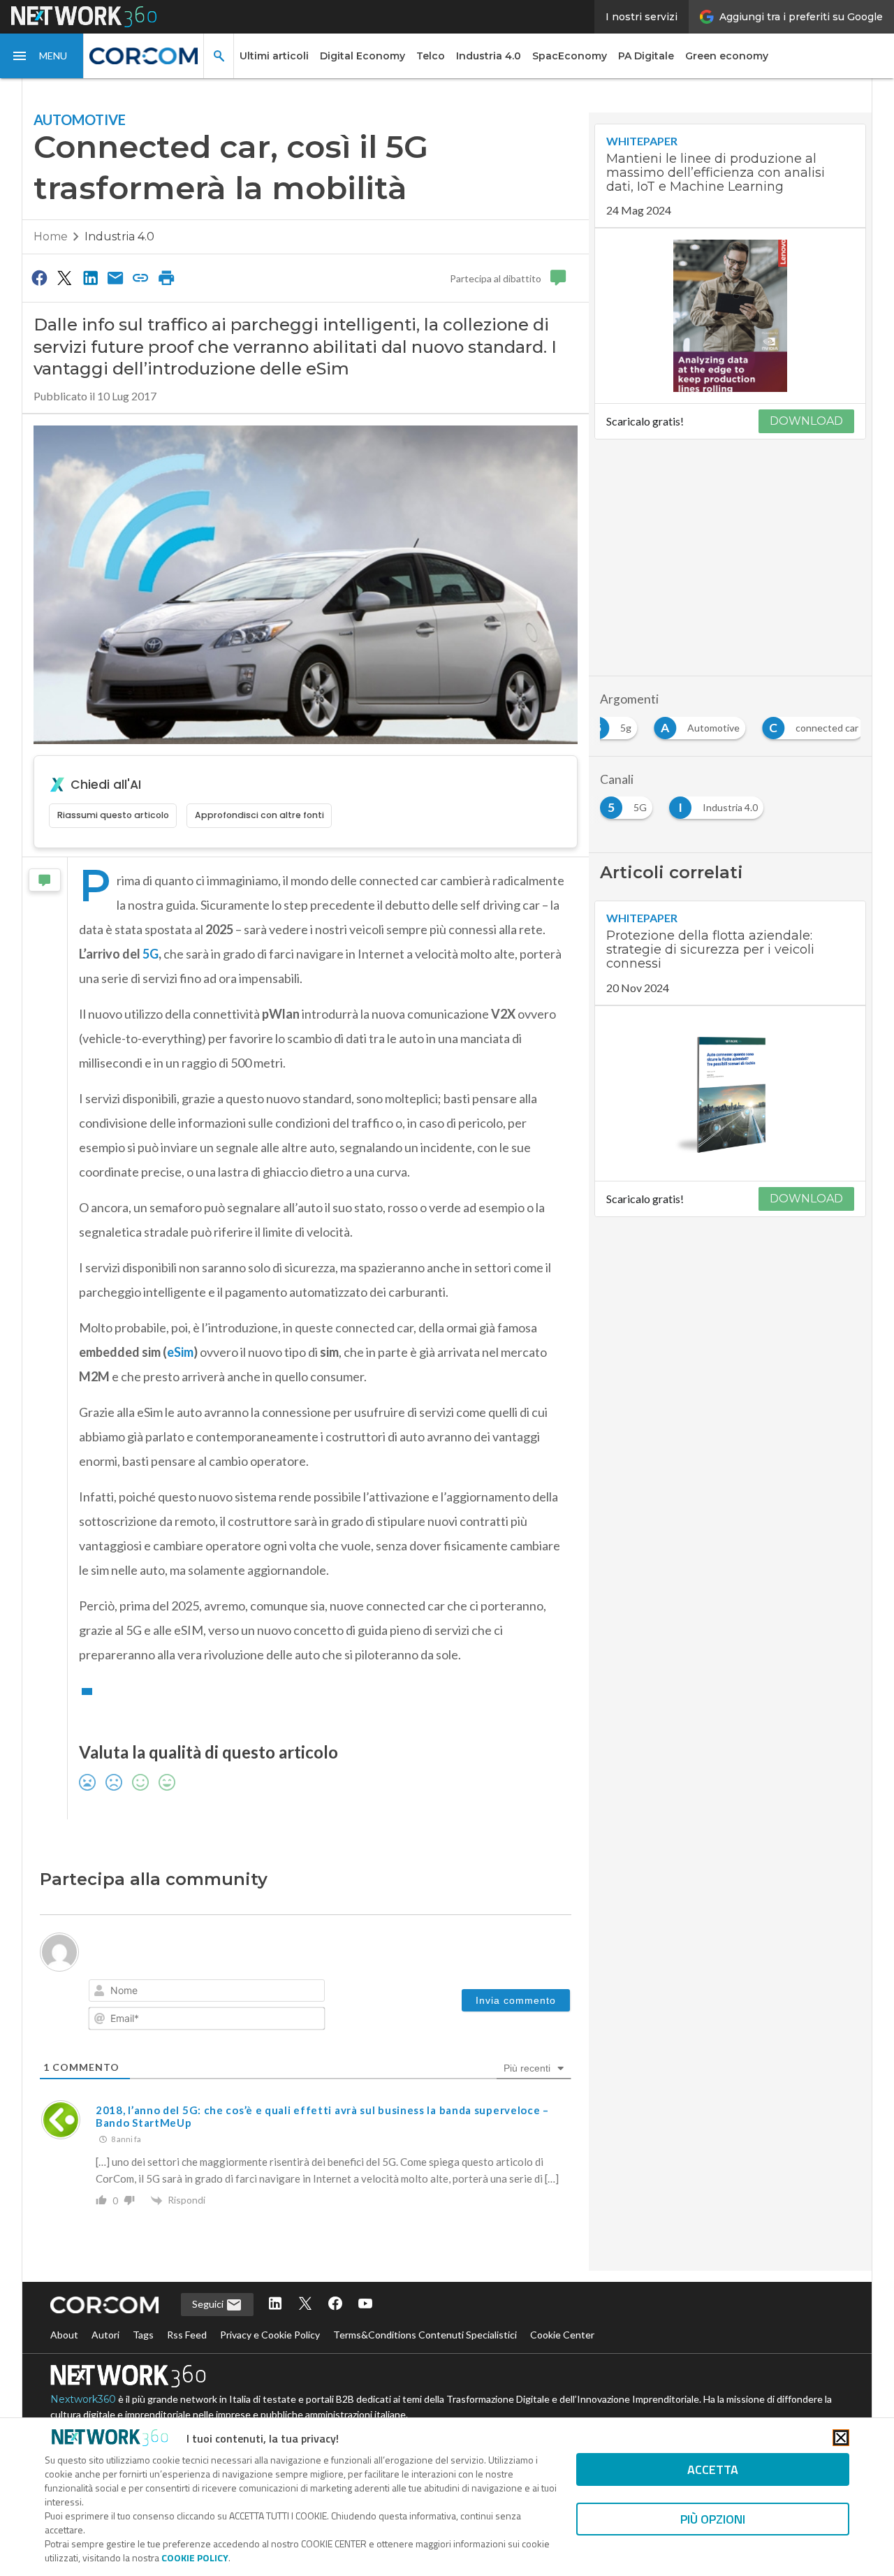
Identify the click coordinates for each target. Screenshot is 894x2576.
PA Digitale (646, 56)
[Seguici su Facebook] (335, 2305)
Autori (105, 2335)
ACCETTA (713, 2469)
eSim (180, 1352)
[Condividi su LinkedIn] (90, 277)
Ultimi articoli (274, 56)
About (64, 2335)
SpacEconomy (570, 56)
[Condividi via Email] (115, 277)
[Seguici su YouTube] (365, 2305)
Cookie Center (562, 2335)
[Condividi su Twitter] (64, 277)
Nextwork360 (83, 2399)
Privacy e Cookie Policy (270, 2335)
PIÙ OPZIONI (713, 2519)
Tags (143, 2335)
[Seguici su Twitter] (305, 2305)
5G (151, 954)
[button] (42, 56)
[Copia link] (141, 277)
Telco (431, 56)
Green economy (727, 56)
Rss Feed (187, 2335)
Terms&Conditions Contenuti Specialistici (425, 2335)
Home (51, 237)
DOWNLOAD (806, 421)
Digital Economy (362, 56)
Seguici (209, 2304)
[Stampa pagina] (166, 277)
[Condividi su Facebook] (39, 277)
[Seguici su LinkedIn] (275, 2305)
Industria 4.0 (489, 56)
